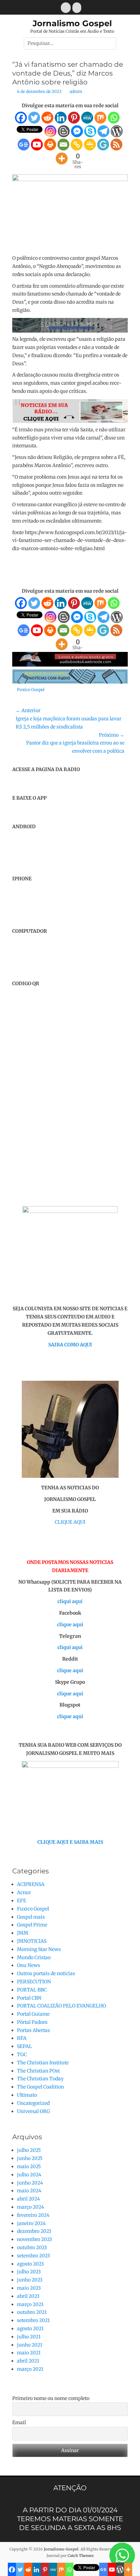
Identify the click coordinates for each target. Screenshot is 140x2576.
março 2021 (30, 2369)
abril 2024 (29, 2199)
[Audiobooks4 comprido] (70, 665)
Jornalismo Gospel (72, 23)
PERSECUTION (34, 1982)
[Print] (50, 145)
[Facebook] (21, 118)
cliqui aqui (70, 1601)
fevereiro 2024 (33, 2215)
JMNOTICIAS (32, 1941)
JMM (23, 1933)
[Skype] (90, 131)
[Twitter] (34, 118)
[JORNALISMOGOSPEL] (70, 682)
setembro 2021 (33, 2320)
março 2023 (30, 2304)
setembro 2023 (33, 2256)
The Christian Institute (43, 2063)
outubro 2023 (32, 2247)
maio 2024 (29, 2191)
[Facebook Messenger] (77, 131)
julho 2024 (29, 2175)
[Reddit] (47, 118)
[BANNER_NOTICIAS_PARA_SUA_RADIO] (70, 421)
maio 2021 (29, 2353)
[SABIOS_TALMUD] (70, 331)
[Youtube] (37, 145)
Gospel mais (31, 1917)
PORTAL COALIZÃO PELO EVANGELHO (62, 2006)
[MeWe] (87, 118)
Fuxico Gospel (31, 690)
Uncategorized (33, 2103)
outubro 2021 (32, 2312)
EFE (22, 1901)
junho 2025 (30, 2158)
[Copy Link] (77, 145)
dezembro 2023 (34, 2231)
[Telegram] (103, 131)
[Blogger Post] (64, 131)
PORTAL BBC (32, 1990)
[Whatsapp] (114, 118)
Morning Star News (39, 1949)
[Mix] (100, 118)
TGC (22, 2054)
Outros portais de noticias (46, 1973)
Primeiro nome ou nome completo (51, 2398)
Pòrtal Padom (32, 2022)
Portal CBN (29, 1998)
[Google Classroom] (90, 145)
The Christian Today (40, 2079)
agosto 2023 (30, 2264)
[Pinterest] (74, 118)
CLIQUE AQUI (70, 1522)
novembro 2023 (34, 2239)
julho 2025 (29, 2150)
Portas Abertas (33, 2030)
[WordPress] (117, 131)
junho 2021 (30, 2345)
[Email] (63, 145)
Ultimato (27, 2095)
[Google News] (24, 145)
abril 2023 (28, 2296)
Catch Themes (81, 2556)
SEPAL (24, 2046)
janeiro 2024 (31, 2223)
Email (19, 2422)
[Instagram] (50, 131)
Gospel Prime (32, 1925)
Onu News (29, 1965)
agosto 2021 (30, 2329)
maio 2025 (29, 2166)
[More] (62, 158)
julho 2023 (29, 2272)
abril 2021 (28, 2361)
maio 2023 (29, 2288)
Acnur (24, 1892)
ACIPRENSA (31, 1884)
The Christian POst (38, 2071)
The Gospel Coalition (40, 2087)
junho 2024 (30, 2183)
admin (76, 91)
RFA (22, 2038)
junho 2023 (30, 2280)
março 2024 (31, 2207)
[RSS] (116, 145)
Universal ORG (33, 2111)
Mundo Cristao (34, 1957)
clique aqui (70, 1625)
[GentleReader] (103, 145)
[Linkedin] (61, 118)
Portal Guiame (33, 2014)
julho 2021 (29, 2337)
